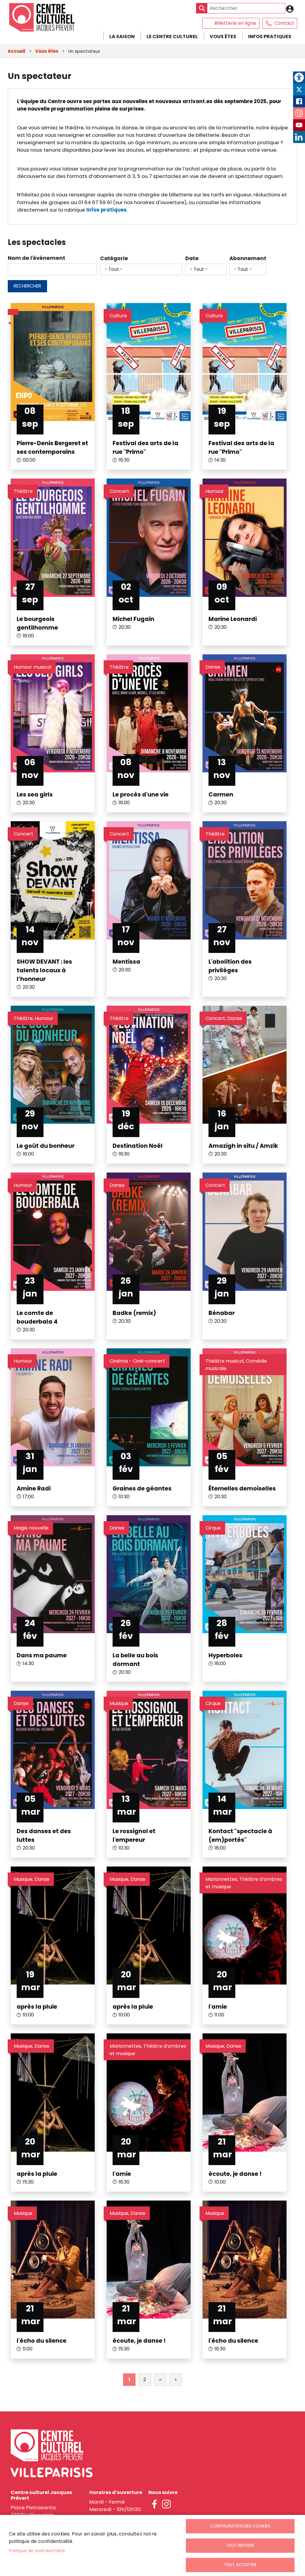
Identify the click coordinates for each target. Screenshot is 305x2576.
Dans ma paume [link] (42, 1655)
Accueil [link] (17, 51)
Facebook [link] (299, 101)
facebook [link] (154, 2504)
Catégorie (114, 258)
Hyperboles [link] (225, 1655)
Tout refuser (240, 2545)
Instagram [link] (299, 113)
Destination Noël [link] (138, 1146)
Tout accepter (240, 2565)
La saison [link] (122, 37)
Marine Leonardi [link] (233, 619)
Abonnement (248, 258)
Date (192, 258)
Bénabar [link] (222, 1313)
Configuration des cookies (240, 2526)
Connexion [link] (291, 9)
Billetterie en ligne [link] (235, 23)
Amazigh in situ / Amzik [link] (243, 1146)
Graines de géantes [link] (142, 1489)
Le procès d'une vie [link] (141, 795)
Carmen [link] (221, 795)
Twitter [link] (299, 89)
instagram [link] (166, 2504)
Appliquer (202, 8)
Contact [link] (284, 23)
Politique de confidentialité (37, 2551)
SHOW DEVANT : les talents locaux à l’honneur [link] (44, 970)
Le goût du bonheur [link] (46, 1146)
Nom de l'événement (36, 258)
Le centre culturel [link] (172, 37)
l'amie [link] (218, 2007)
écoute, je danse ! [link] (235, 2174)
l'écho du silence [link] (42, 2341)
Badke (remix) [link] (134, 1313)
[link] (299, 77)
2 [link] (145, 2379)
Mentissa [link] (126, 962)
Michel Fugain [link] (133, 619)
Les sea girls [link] (35, 795)
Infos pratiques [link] (270, 37)
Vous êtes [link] (223, 37)
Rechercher (27, 286)
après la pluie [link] (37, 2007)
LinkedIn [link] (299, 137)
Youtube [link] (299, 125)
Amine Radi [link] (34, 1489)
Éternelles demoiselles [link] (242, 1489)
